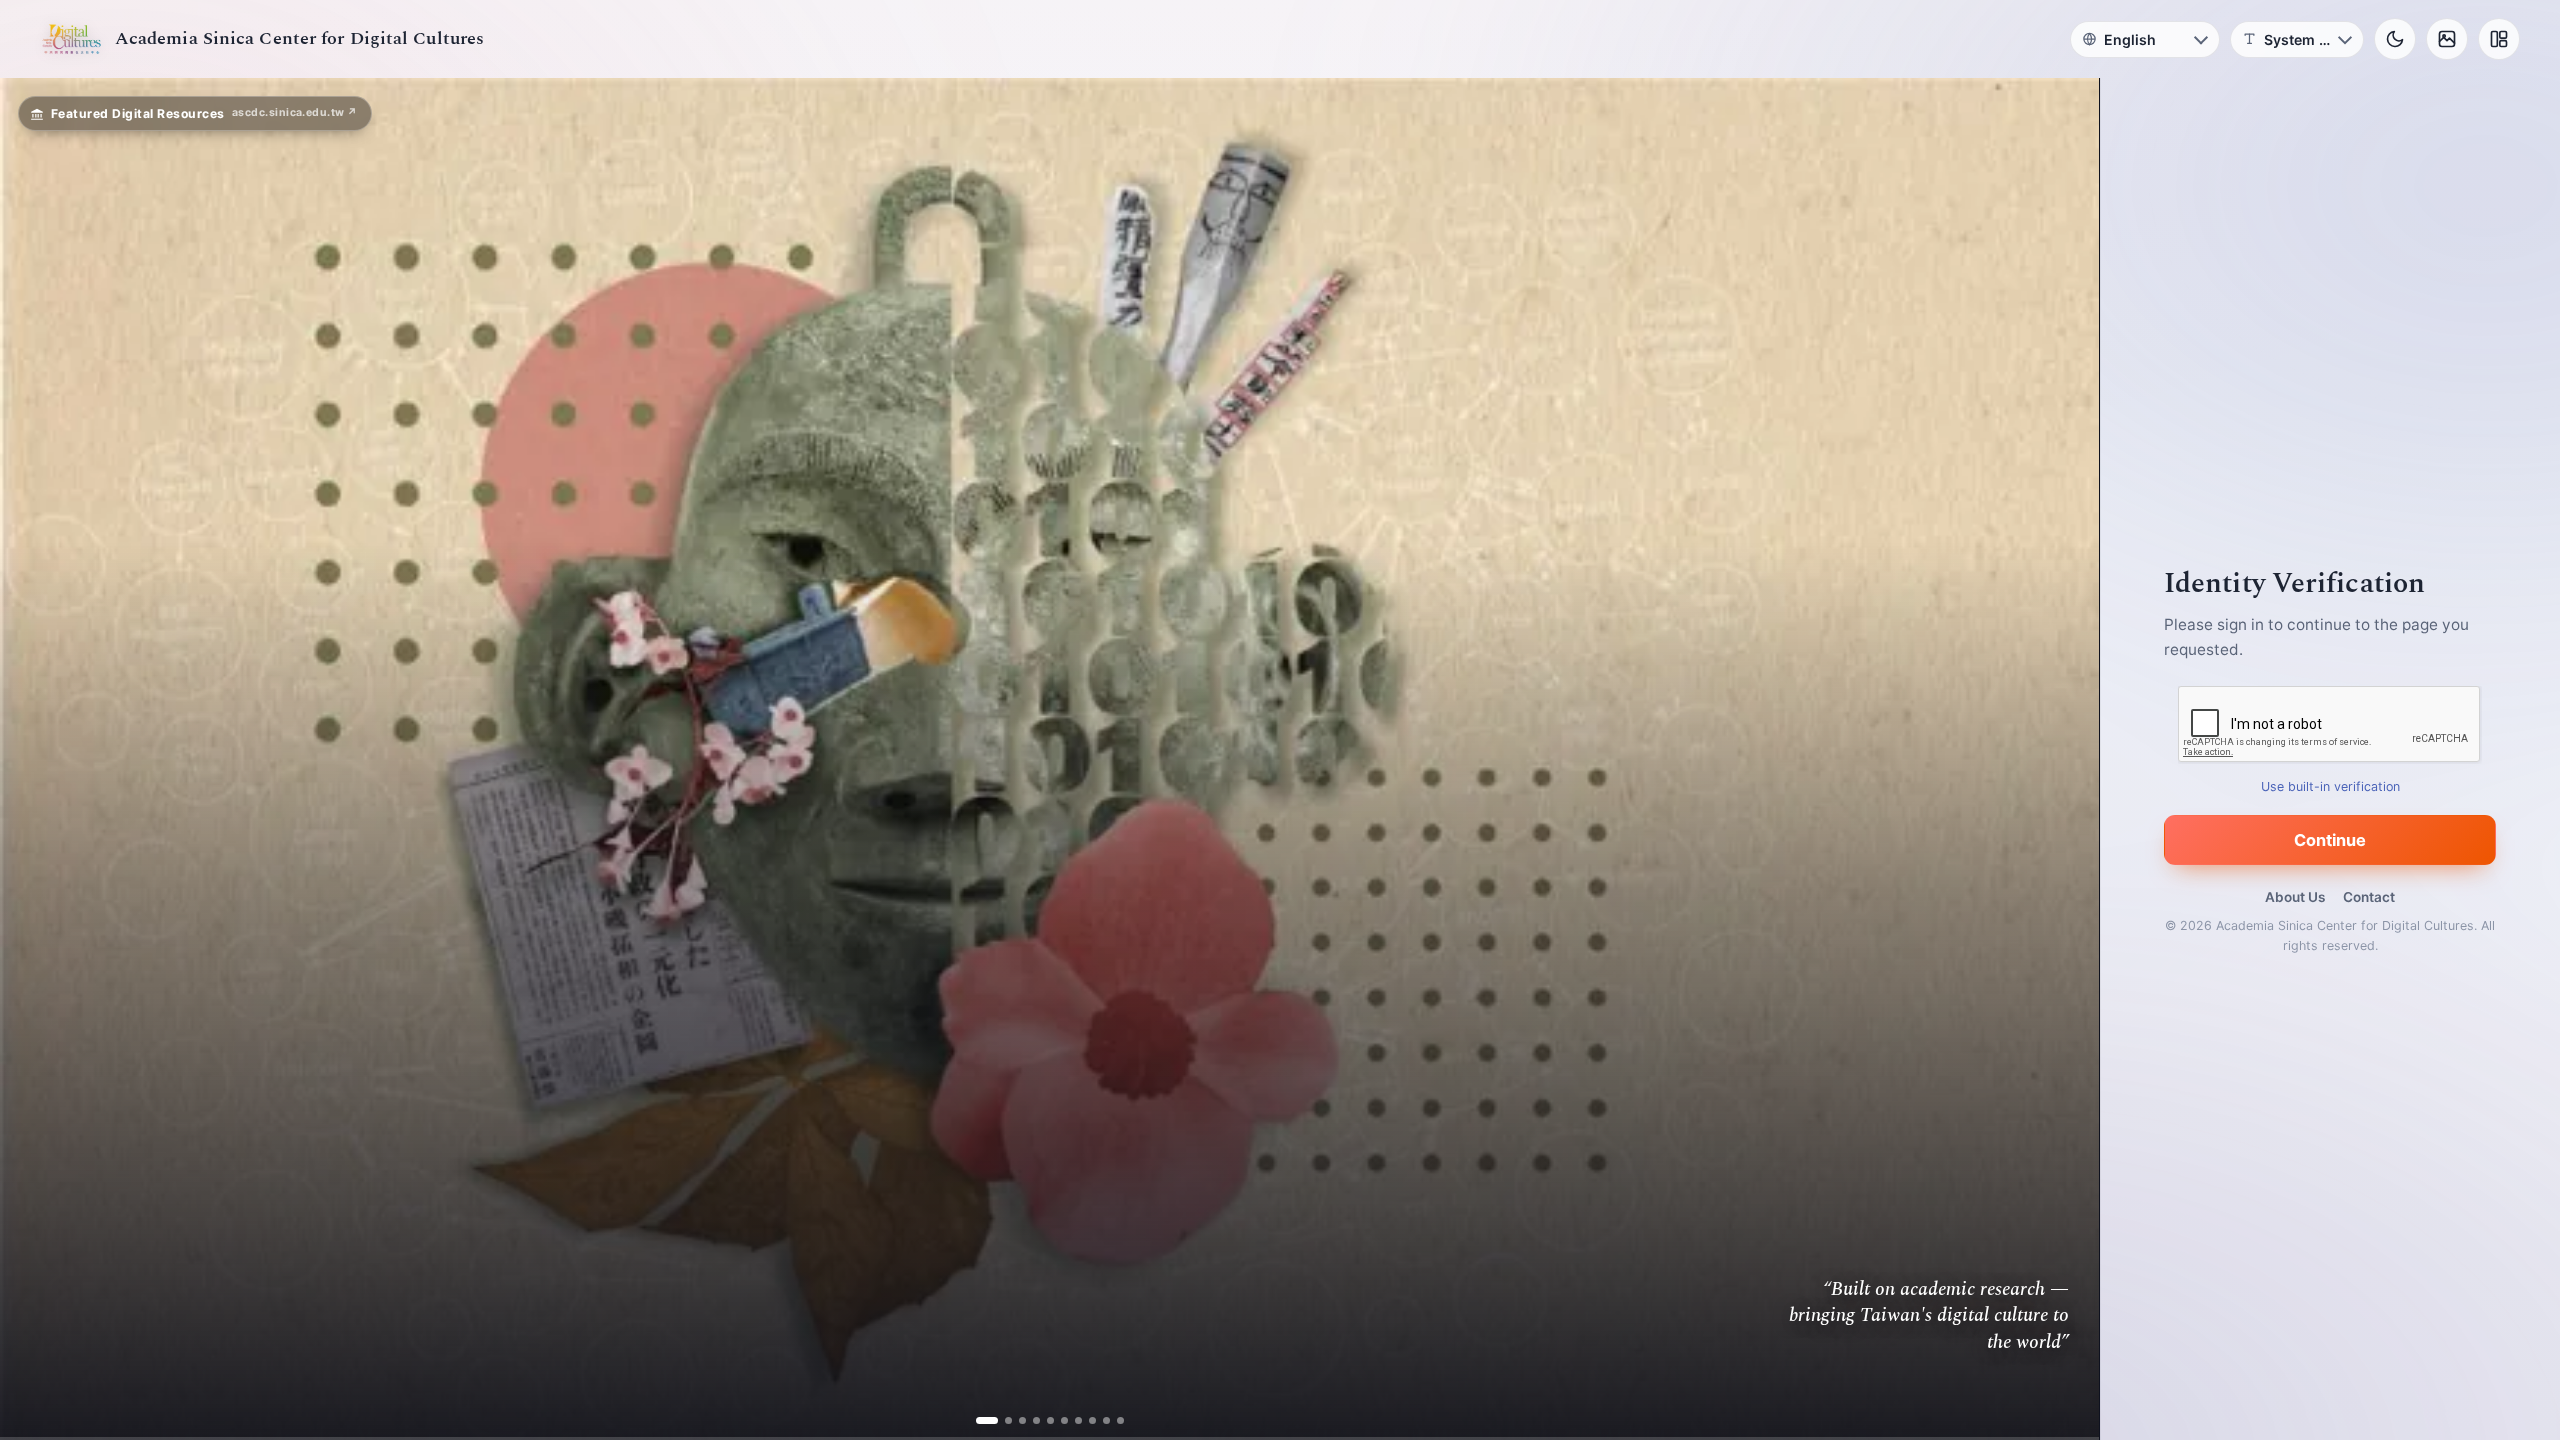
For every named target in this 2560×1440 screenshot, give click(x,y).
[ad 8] (1084, 1420)
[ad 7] (1070, 1420)
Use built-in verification (2330, 786)
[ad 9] (1098, 1420)
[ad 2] (1000, 1420)
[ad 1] (986, 1420)
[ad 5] (1042, 1420)
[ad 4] (1028, 1420)
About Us (2295, 897)
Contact (2369, 897)
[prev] (36, 759)
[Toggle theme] (2395, 39)
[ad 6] (1056, 1420)
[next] (2063, 759)
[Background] (2447, 39)
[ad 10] (1112, 1420)
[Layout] (2499, 39)
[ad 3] (1014, 1420)
